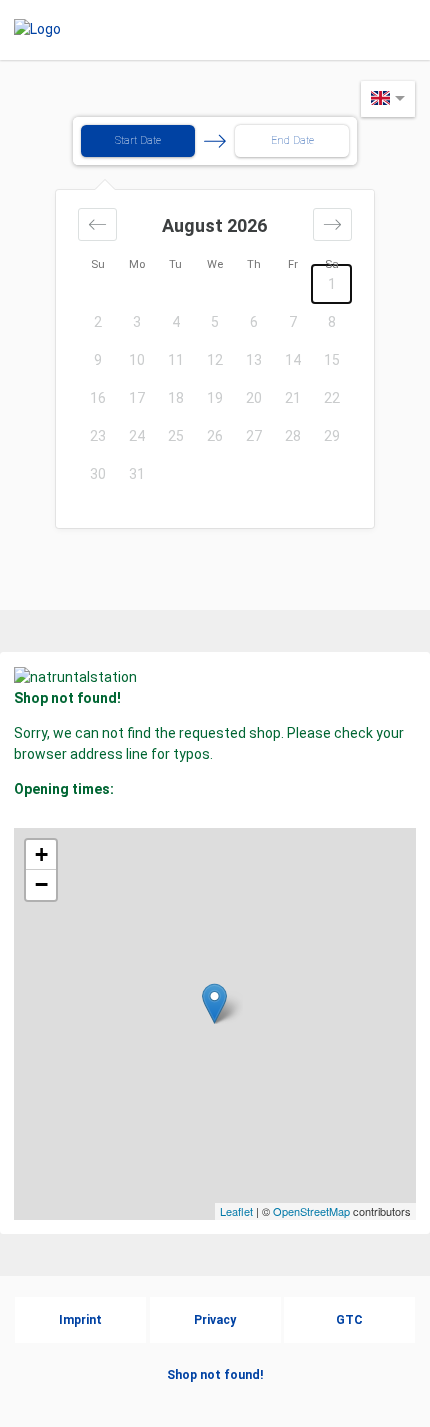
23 (98, 436)
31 (137, 474)
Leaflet (236, 1211)
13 (254, 360)
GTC (349, 1320)
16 (98, 398)
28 (293, 436)
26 (215, 436)
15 (332, 360)
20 (254, 398)
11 (176, 360)
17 (137, 398)
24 (137, 436)
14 (293, 360)
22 (332, 398)
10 (137, 360)
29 (332, 436)
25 (176, 436)
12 (215, 360)
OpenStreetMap (311, 1211)
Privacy (215, 1320)
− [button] (41, 884)
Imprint (80, 1320)
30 (98, 474)
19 (215, 398)
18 (176, 398)
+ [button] (41, 854)
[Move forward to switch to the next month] (332, 224)
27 (254, 436)
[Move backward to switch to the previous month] (97, 224)
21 (293, 398)
